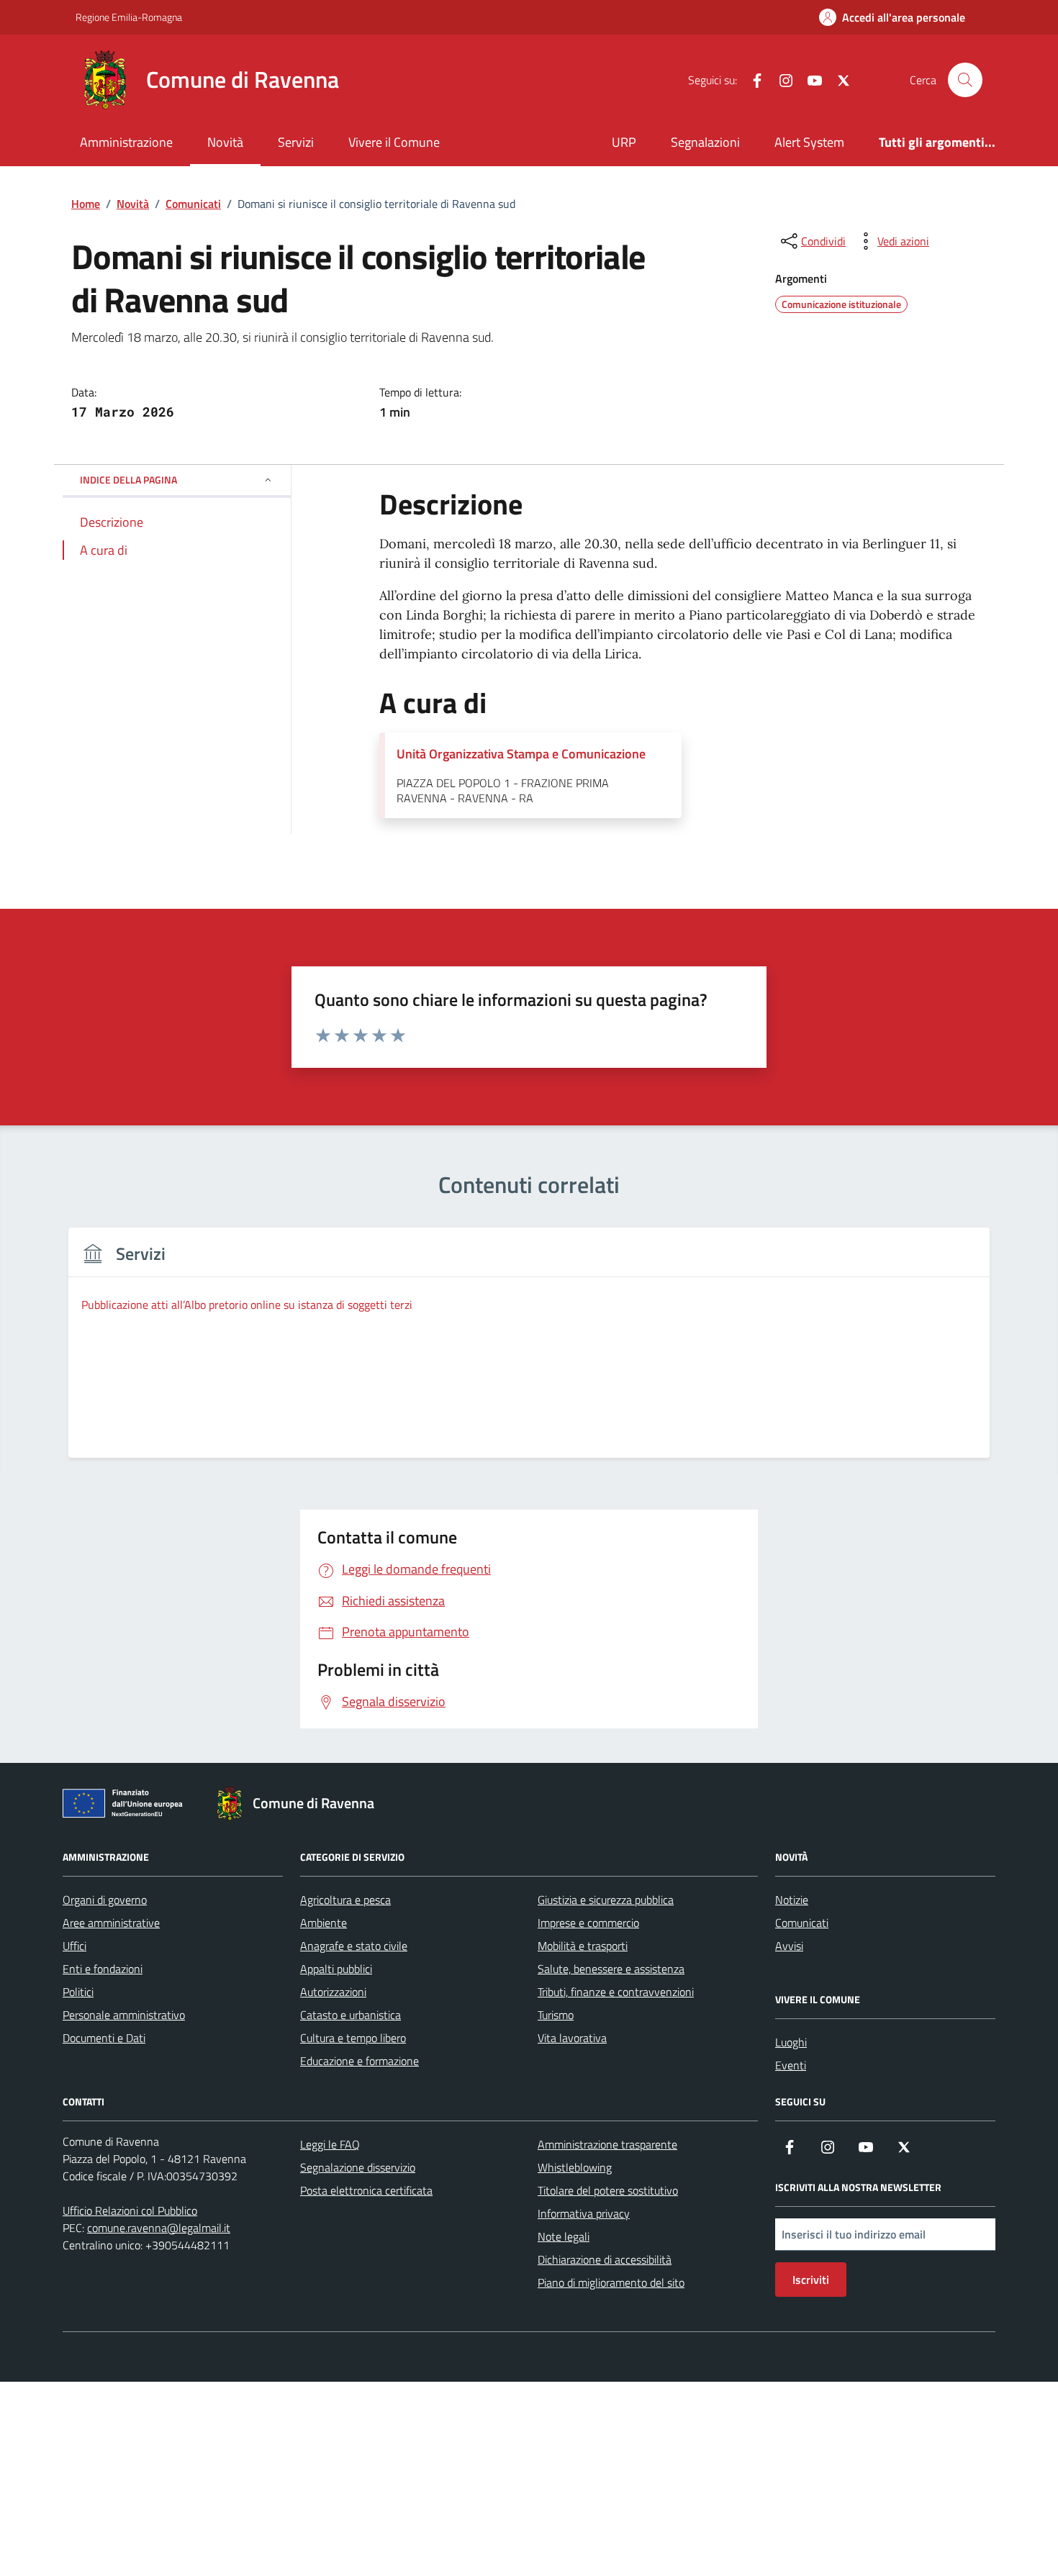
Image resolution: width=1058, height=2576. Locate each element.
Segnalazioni (705, 142)
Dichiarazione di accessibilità (605, 2259)
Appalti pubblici (336, 1969)
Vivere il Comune (394, 142)
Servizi (296, 142)
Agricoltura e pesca (345, 1900)
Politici (78, 1992)
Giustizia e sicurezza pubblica (606, 1900)
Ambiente (324, 1923)
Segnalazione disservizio (358, 2167)
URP (624, 142)
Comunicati (802, 1923)
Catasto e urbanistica (351, 2015)
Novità (225, 142)
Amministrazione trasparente (607, 2144)
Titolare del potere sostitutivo (608, 2190)
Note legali (564, 2236)
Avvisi (789, 1946)
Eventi (791, 2065)
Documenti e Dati (104, 2038)
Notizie (792, 1900)
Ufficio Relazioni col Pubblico (130, 2210)
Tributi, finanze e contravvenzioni (616, 1992)
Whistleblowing (575, 2167)
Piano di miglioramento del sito (611, 2282)
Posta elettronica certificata (366, 2190)
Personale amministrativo (124, 2015)
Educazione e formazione (360, 2061)
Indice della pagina (128, 480)
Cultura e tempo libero (353, 2038)
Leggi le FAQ (330, 2144)
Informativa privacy (584, 2213)
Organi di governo (105, 1900)
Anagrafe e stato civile (354, 1946)
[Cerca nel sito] (965, 80)
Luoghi (791, 2042)
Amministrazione (126, 142)
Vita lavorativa (572, 2038)
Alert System (809, 142)
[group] (529, 1352)
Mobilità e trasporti (583, 1946)
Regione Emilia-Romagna (129, 17)
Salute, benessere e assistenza (611, 1969)
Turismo (556, 2015)
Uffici (74, 1946)
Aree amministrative (111, 1923)
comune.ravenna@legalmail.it (159, 2228)
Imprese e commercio (588, 1923)
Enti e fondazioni (103, 1969)
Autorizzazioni (333, 1992)
